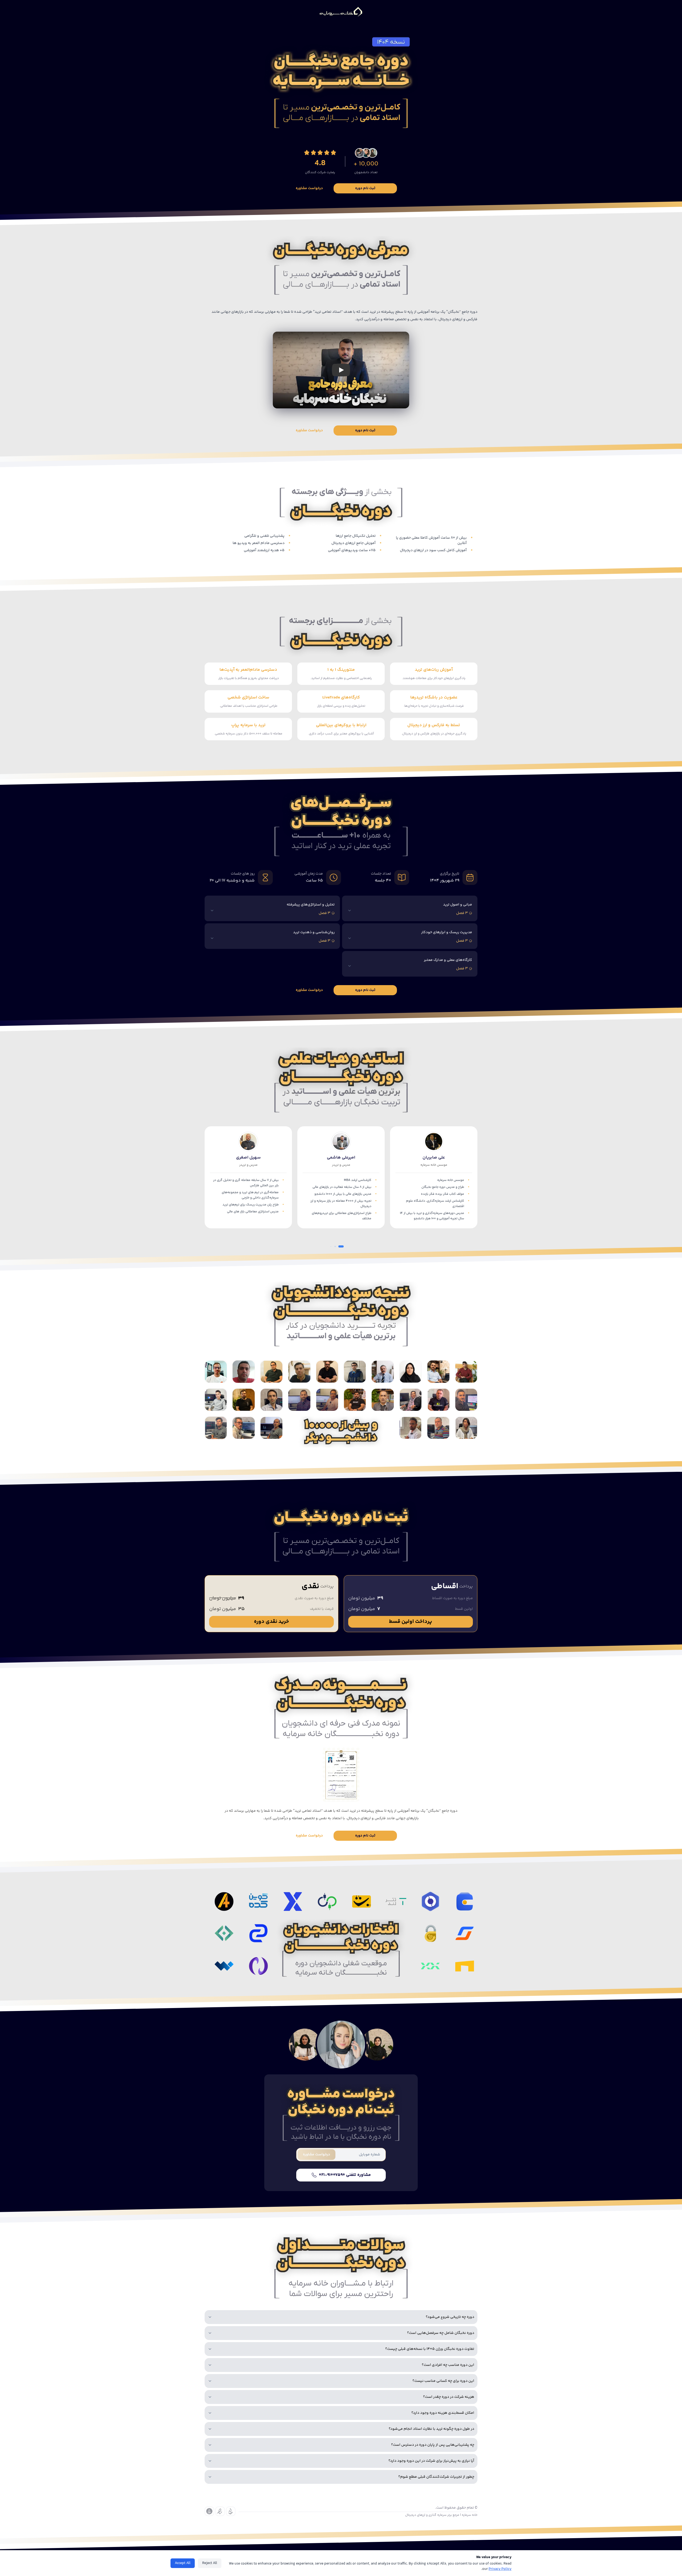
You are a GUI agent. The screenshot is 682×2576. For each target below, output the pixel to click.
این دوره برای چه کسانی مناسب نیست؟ (443, 2381)
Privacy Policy (500, 2569)
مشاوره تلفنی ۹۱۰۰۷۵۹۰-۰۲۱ (345, 2175)
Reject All (210, 2563)
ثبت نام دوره (365, 188)
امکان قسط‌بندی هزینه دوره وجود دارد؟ (443, 2413)
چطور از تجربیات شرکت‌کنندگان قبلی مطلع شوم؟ (436, 2477)
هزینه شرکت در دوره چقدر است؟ (449, 2397)
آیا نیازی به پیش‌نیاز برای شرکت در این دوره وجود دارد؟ (431, 2461)
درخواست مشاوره (309, 188)
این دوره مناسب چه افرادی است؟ (448, 2365)
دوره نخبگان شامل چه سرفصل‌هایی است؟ (441, 2333)
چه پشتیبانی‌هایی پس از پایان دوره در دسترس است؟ (433, 2445)
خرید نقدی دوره (271, 1622)
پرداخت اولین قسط (411, 1622)
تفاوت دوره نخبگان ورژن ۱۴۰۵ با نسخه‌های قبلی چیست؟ (430, 2349)
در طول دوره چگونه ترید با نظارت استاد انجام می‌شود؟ (431, 2429)
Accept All (183, 2563)
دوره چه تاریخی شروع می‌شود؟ (450, 2317)
